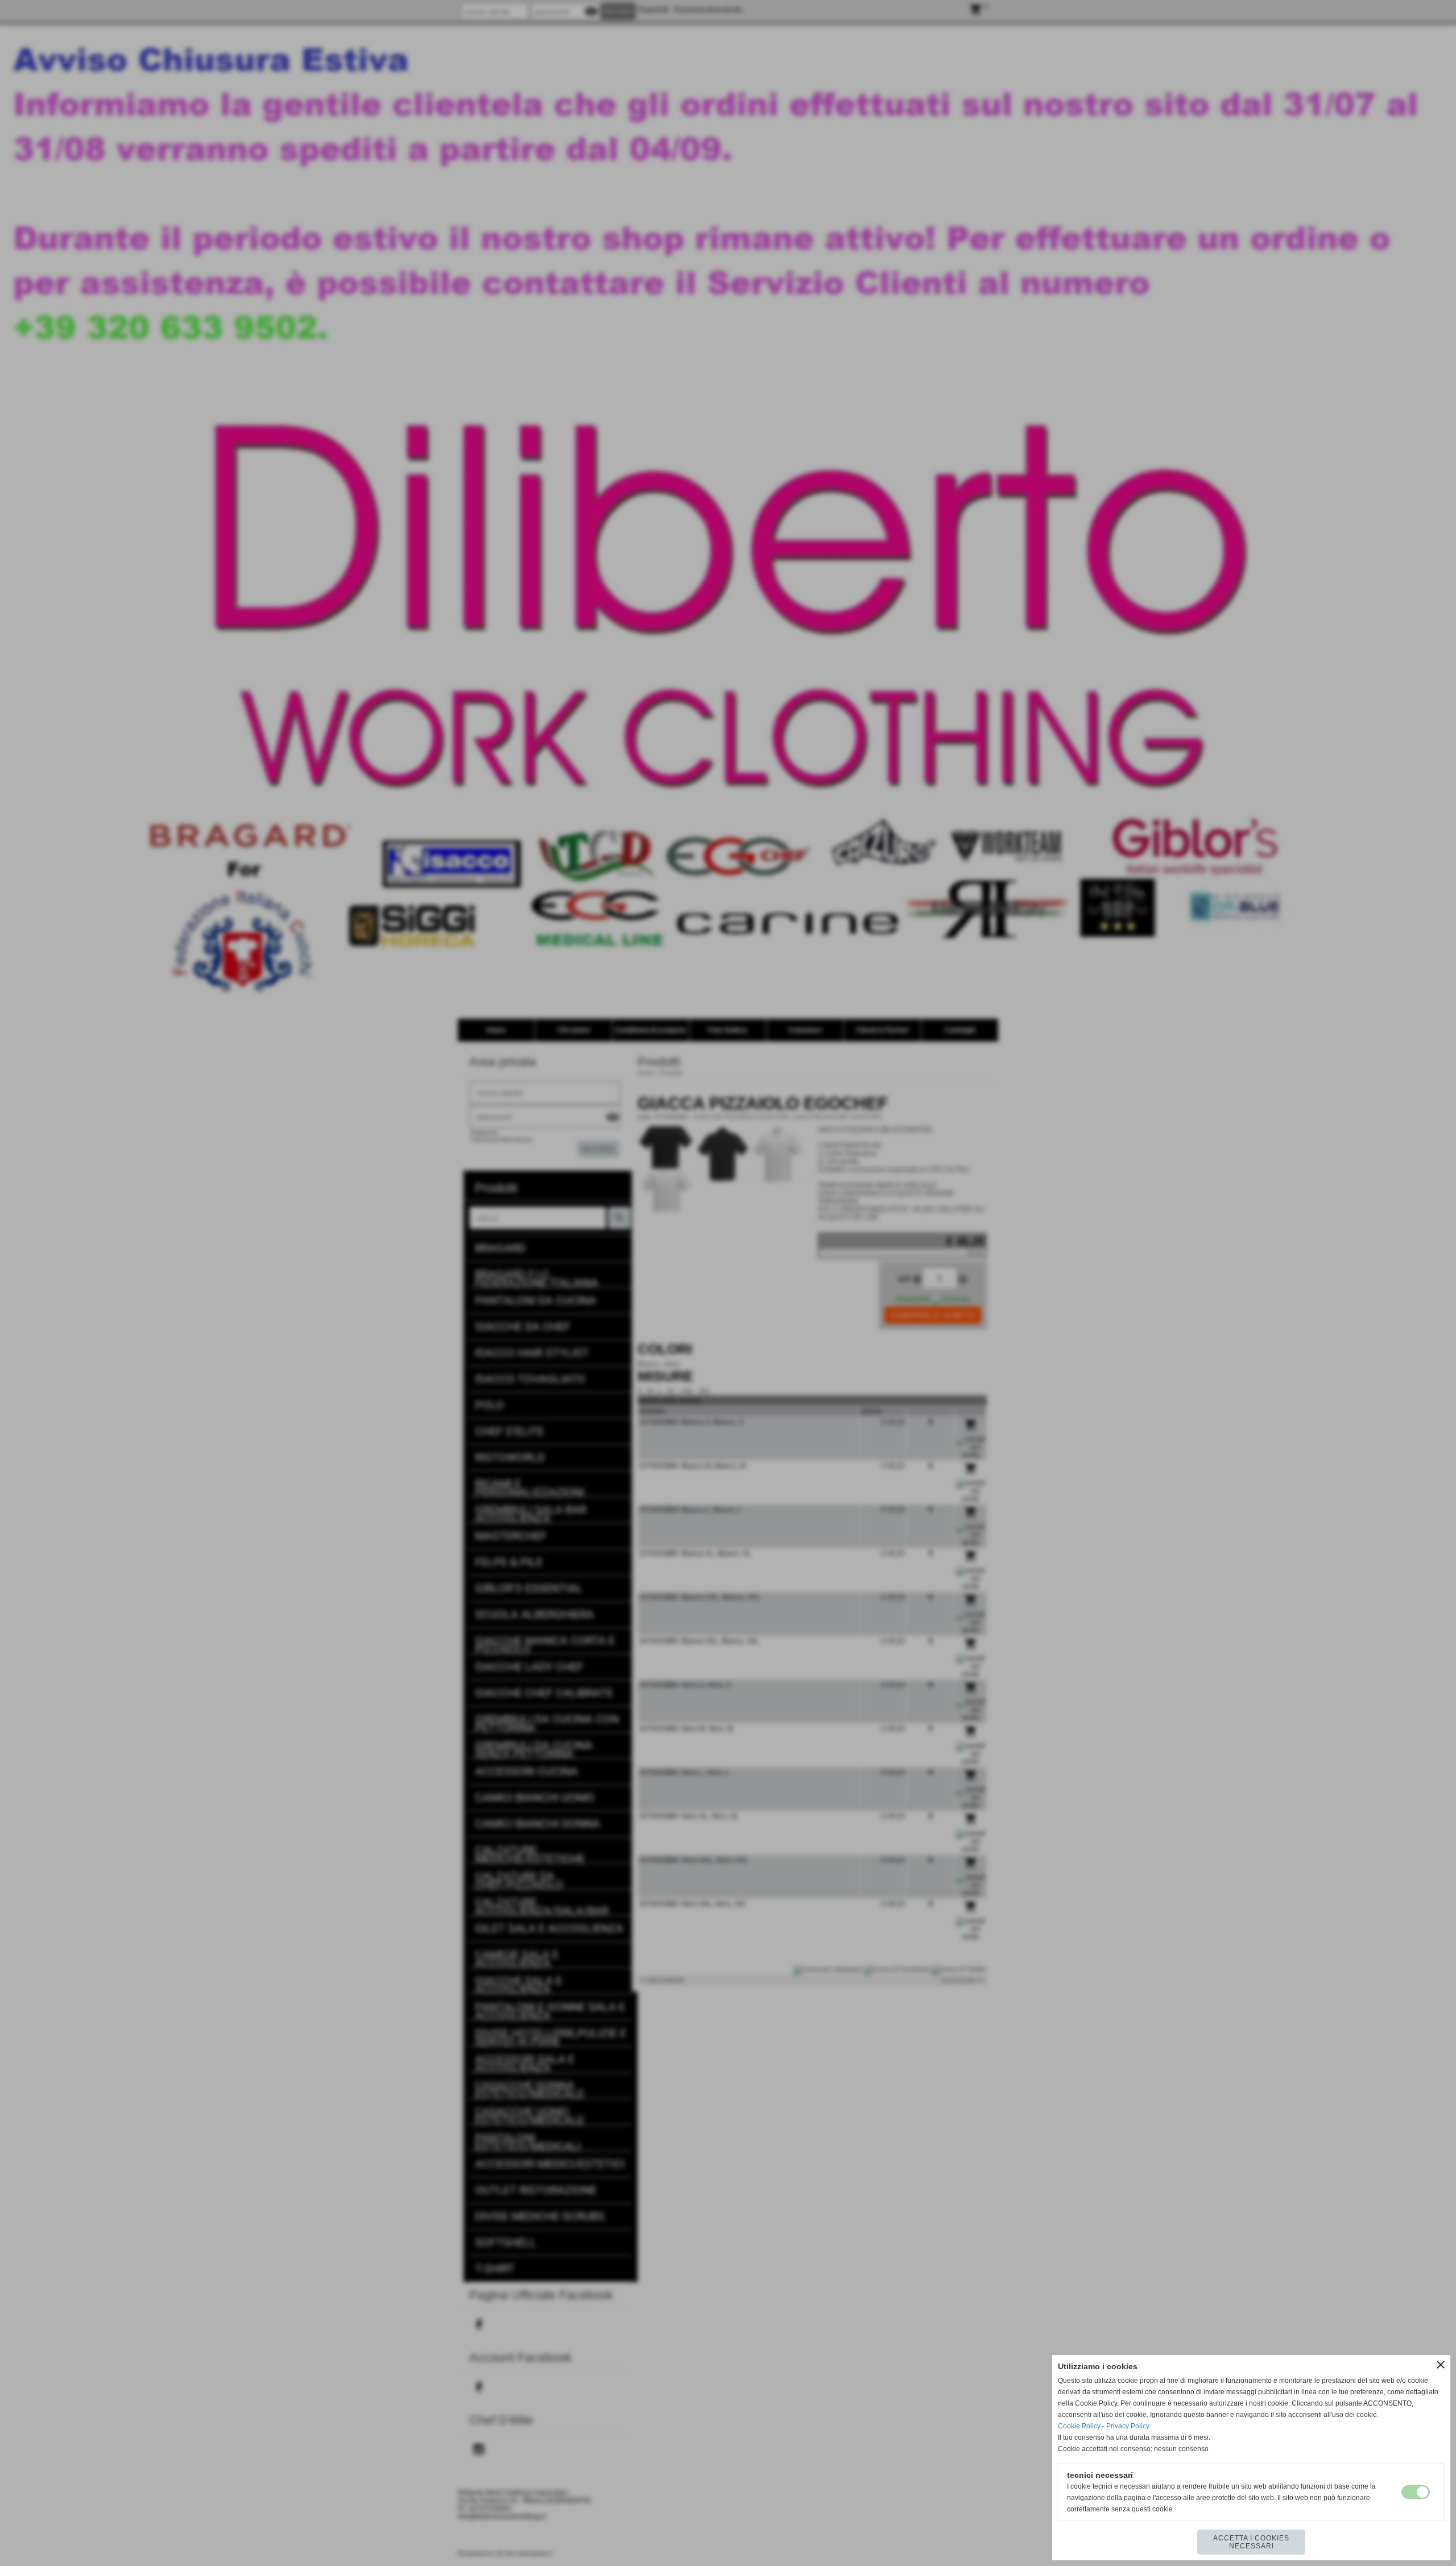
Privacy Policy (1128, 2426)
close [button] (1441, 2365)
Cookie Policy (1079, 2426)
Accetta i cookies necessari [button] (1251, 2542)
